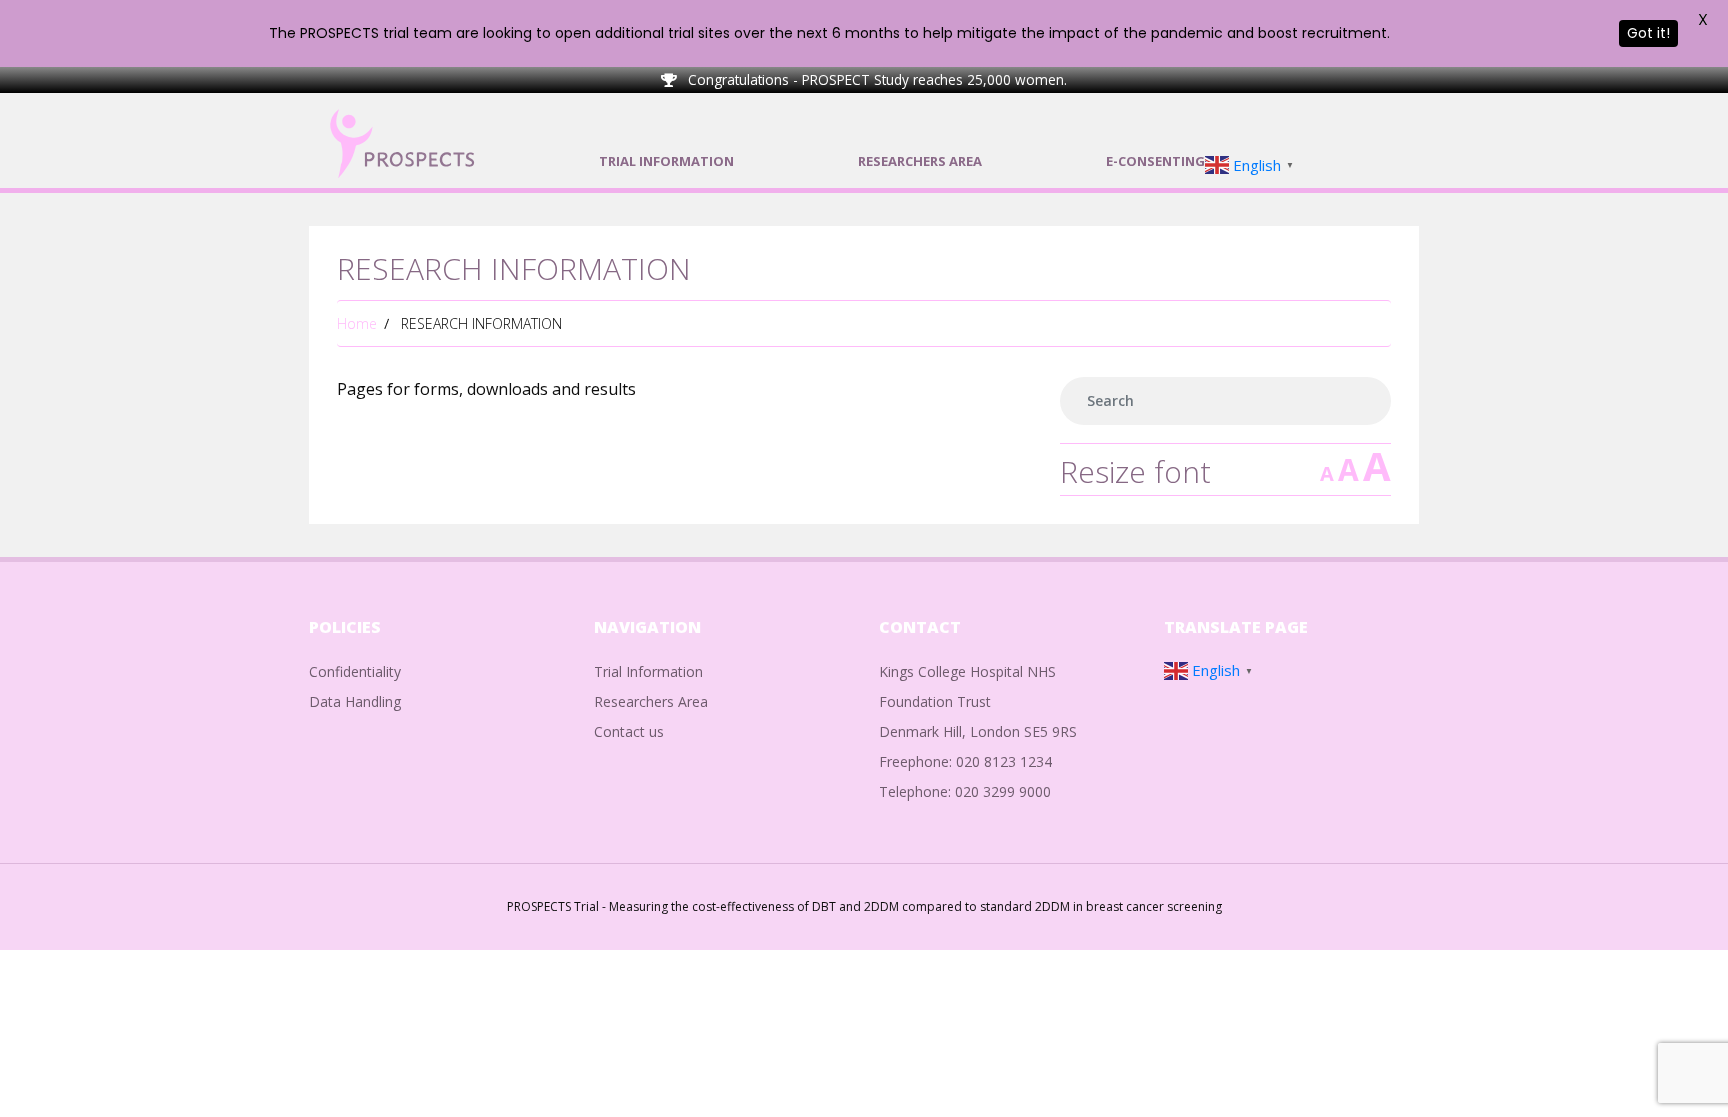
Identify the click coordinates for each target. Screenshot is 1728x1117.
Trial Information (666, 161)
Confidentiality (355, 671)
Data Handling (355, 701)
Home (357, 323)
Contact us (629, 731)
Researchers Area (651, 701)
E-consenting (1155, 161)
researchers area (920, 161)
